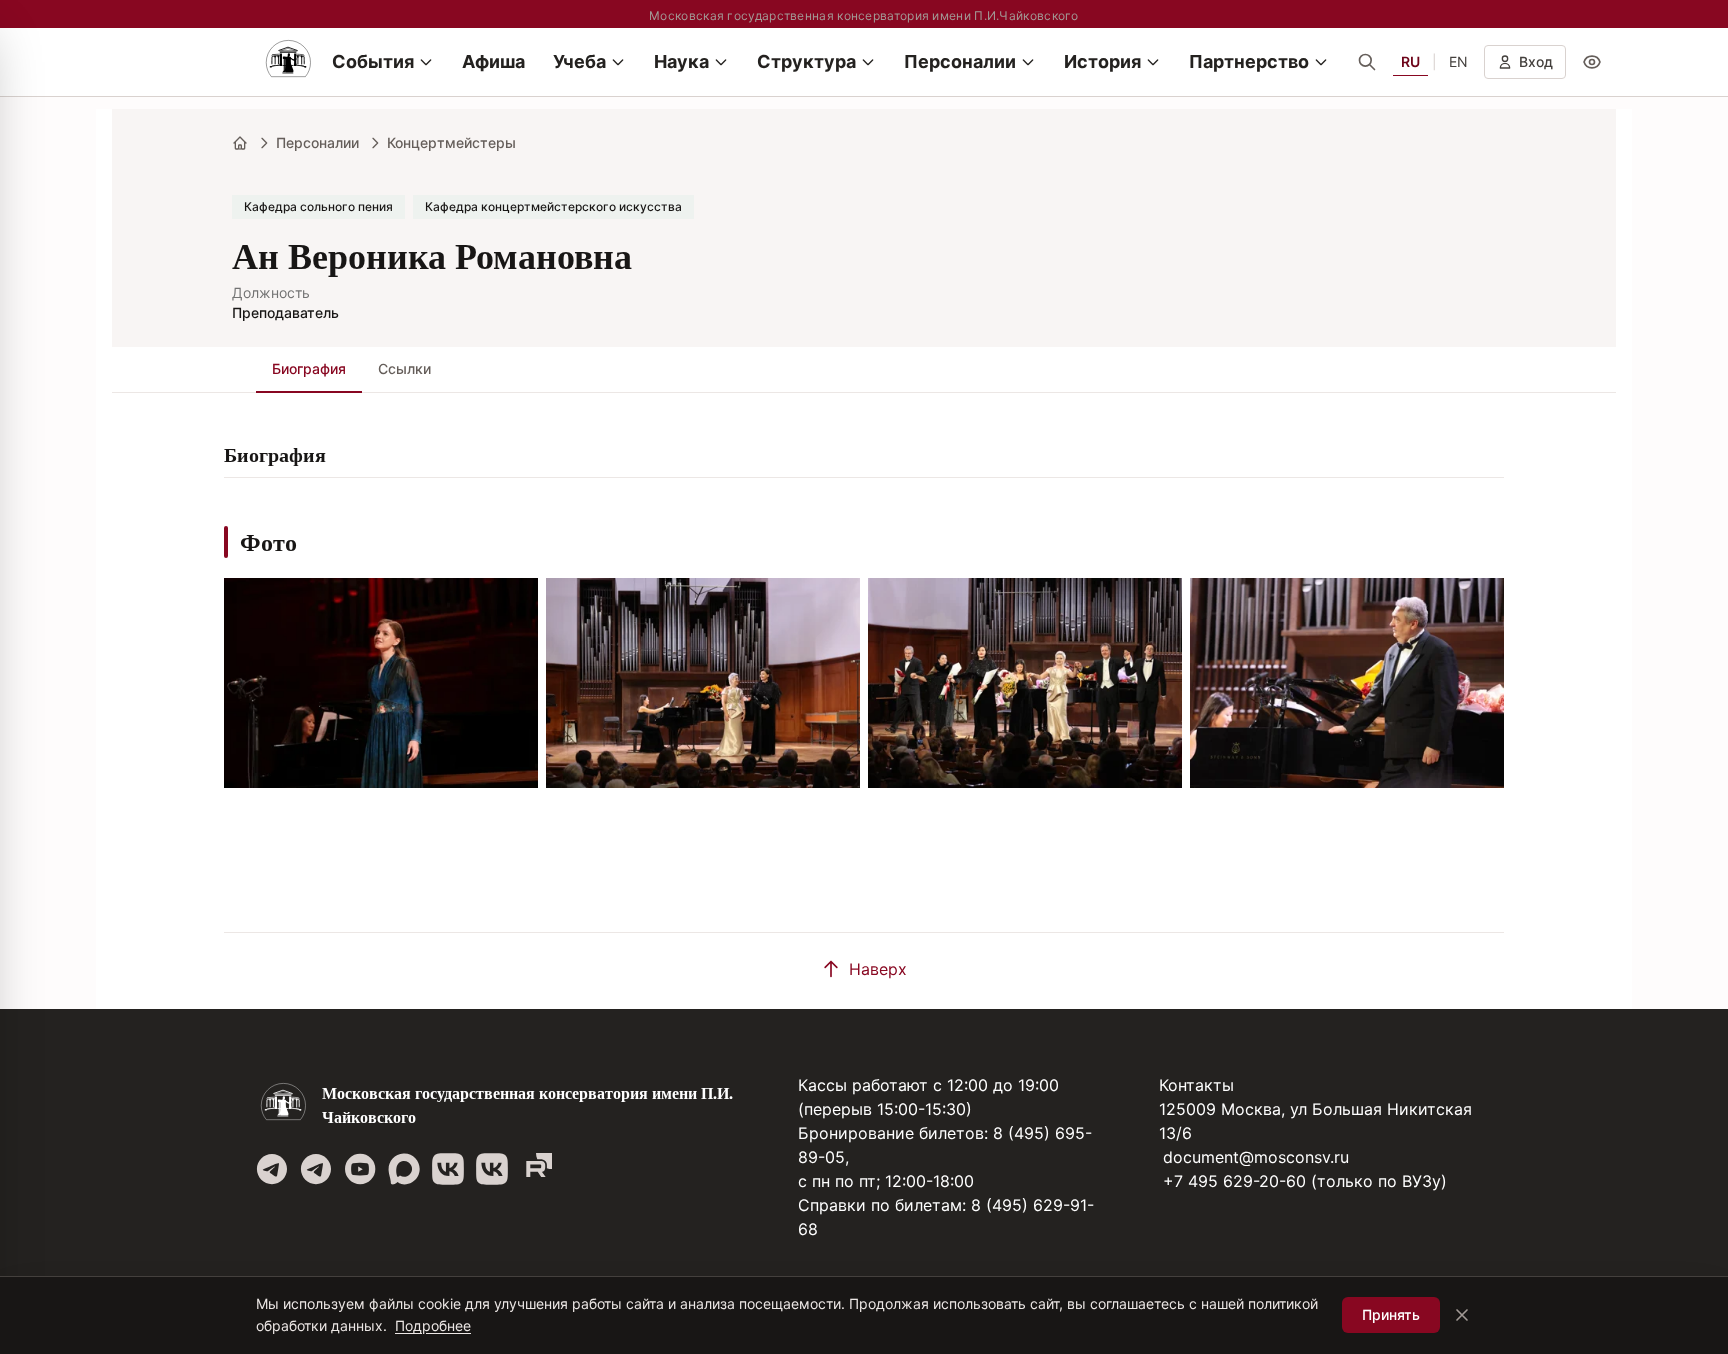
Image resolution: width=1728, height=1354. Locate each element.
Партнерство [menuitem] (1249, 61)
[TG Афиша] (316, 1169)
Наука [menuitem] (681, 61)
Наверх (878, 969)
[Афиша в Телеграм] (536, 1169)
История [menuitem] (1102, 61)
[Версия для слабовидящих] (1592, 62)
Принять (1391, 1314)
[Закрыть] (1462, 1315)
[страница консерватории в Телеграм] (272, 1169)
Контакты (1196, 1085)
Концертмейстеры (451, 142)
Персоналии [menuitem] (960, 61)
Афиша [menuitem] (493, 61)
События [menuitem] (373, 61)
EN (1458, 61)
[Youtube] (360, 1169)
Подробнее (433, 1325)
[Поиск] (1367, 62)
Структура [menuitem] (806, 61)
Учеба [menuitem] (579, 61)
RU (1410, 61)
